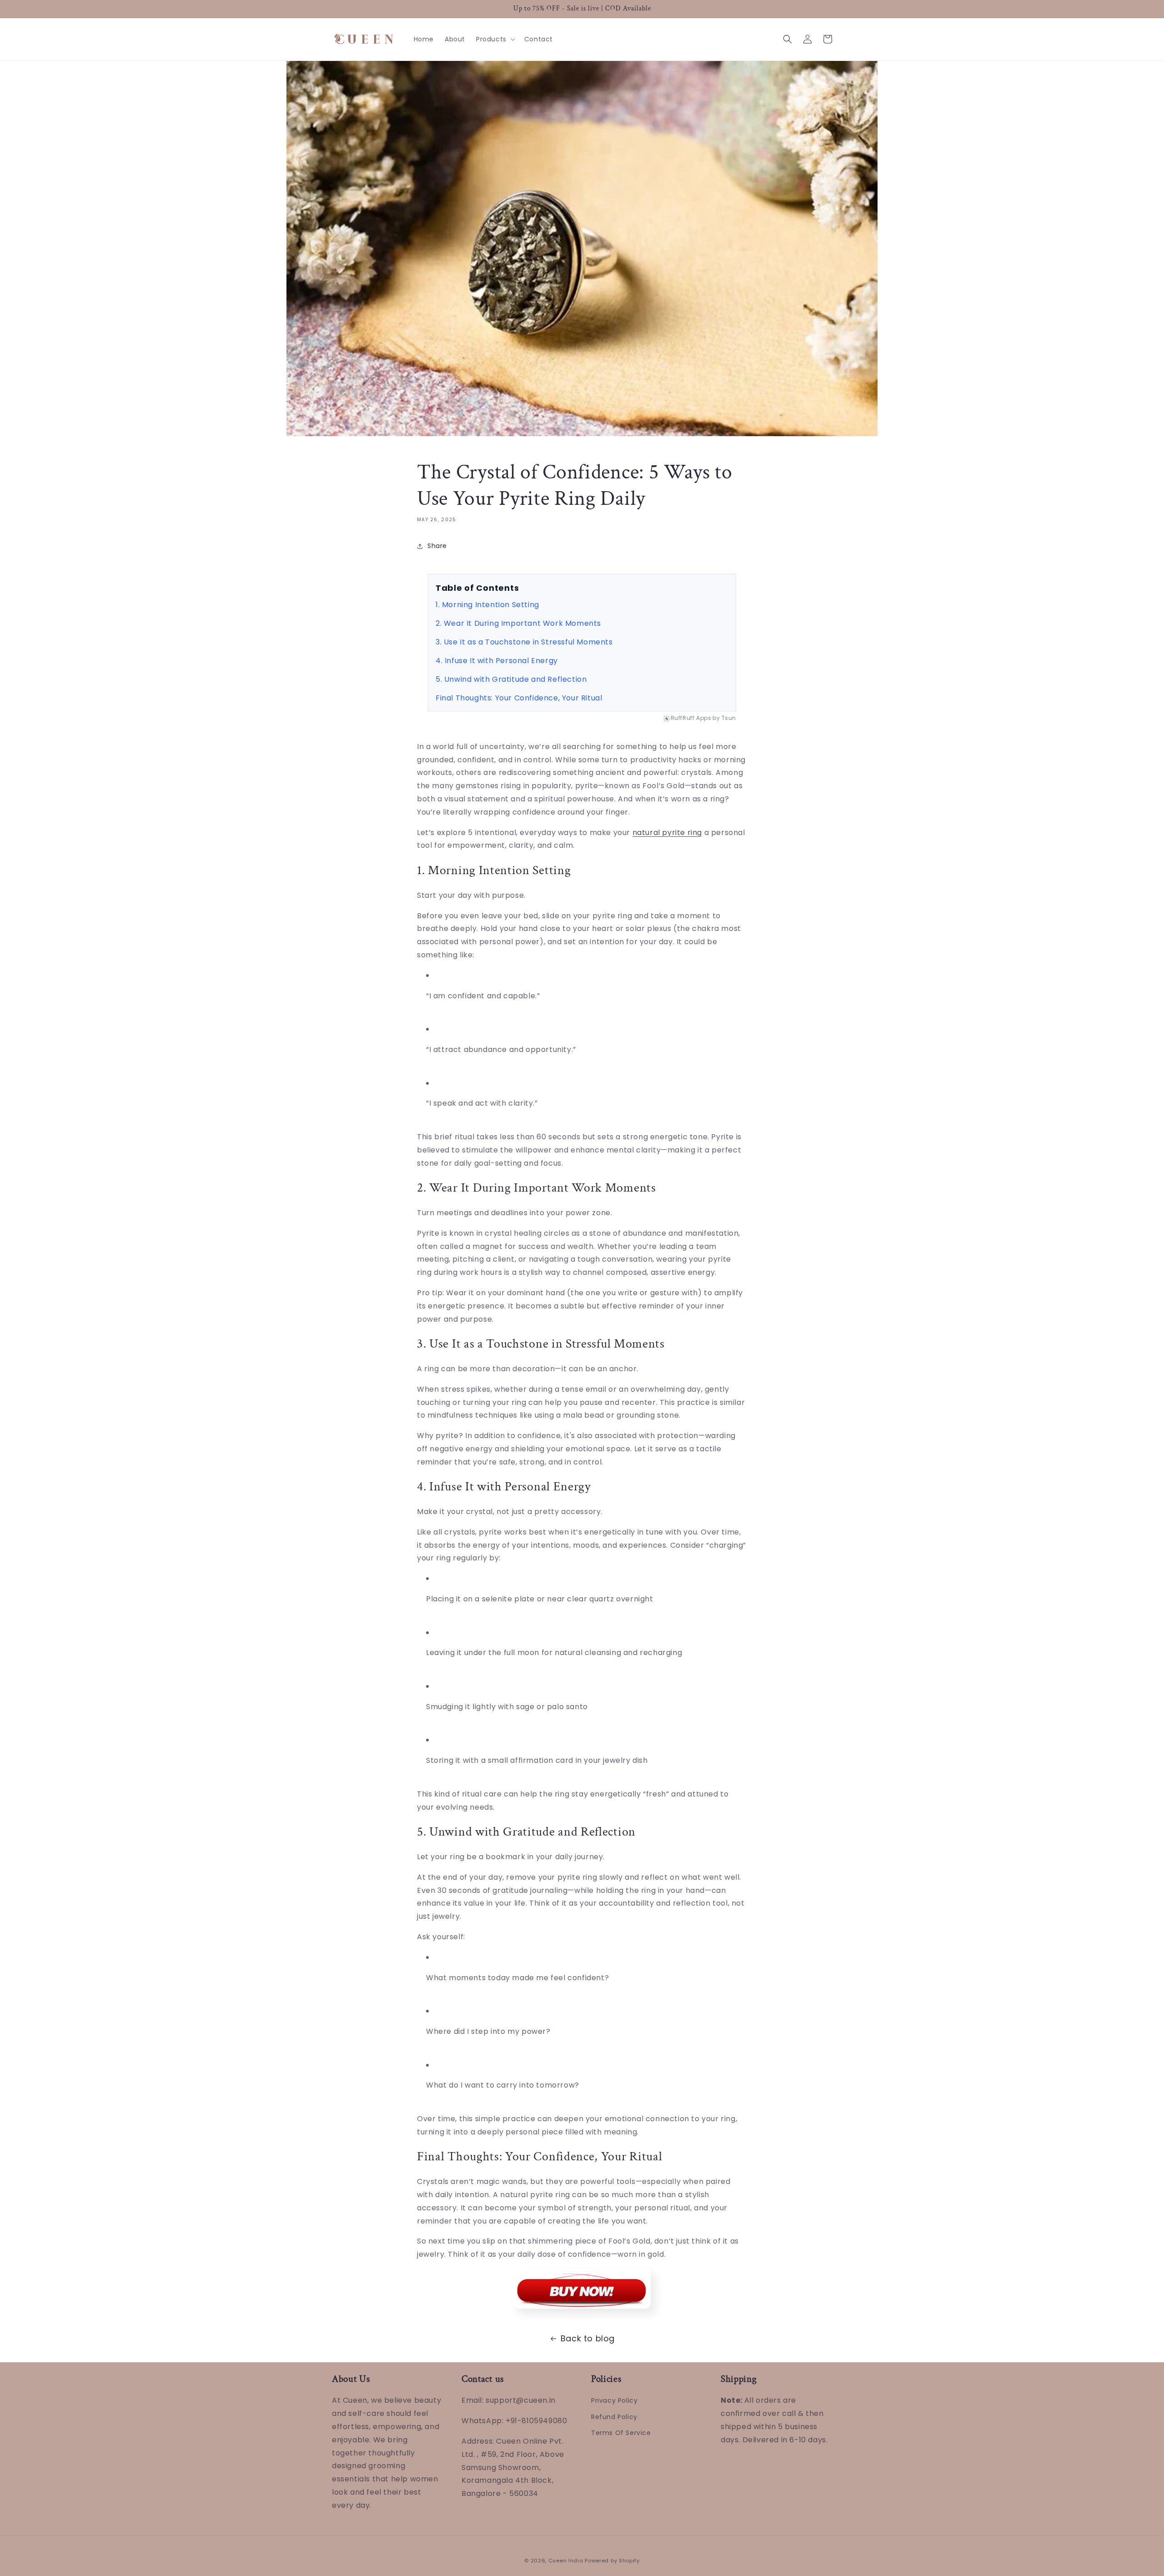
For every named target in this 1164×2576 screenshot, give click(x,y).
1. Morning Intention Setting (487, 605)
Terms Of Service (621, 2433)
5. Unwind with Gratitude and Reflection (511, 679)
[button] (495, 39)
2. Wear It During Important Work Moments (518, 623)
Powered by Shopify (612, 2561)
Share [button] (437, 546)
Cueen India (566, 2561)
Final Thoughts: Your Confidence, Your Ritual (519, 698)
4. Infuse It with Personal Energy (497, 661)
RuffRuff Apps (691, 718)
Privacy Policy (614, 2400)
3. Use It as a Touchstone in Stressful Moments (524, 642)
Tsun (729, 718)
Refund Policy (614, 2417)
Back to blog (588, 2338)
